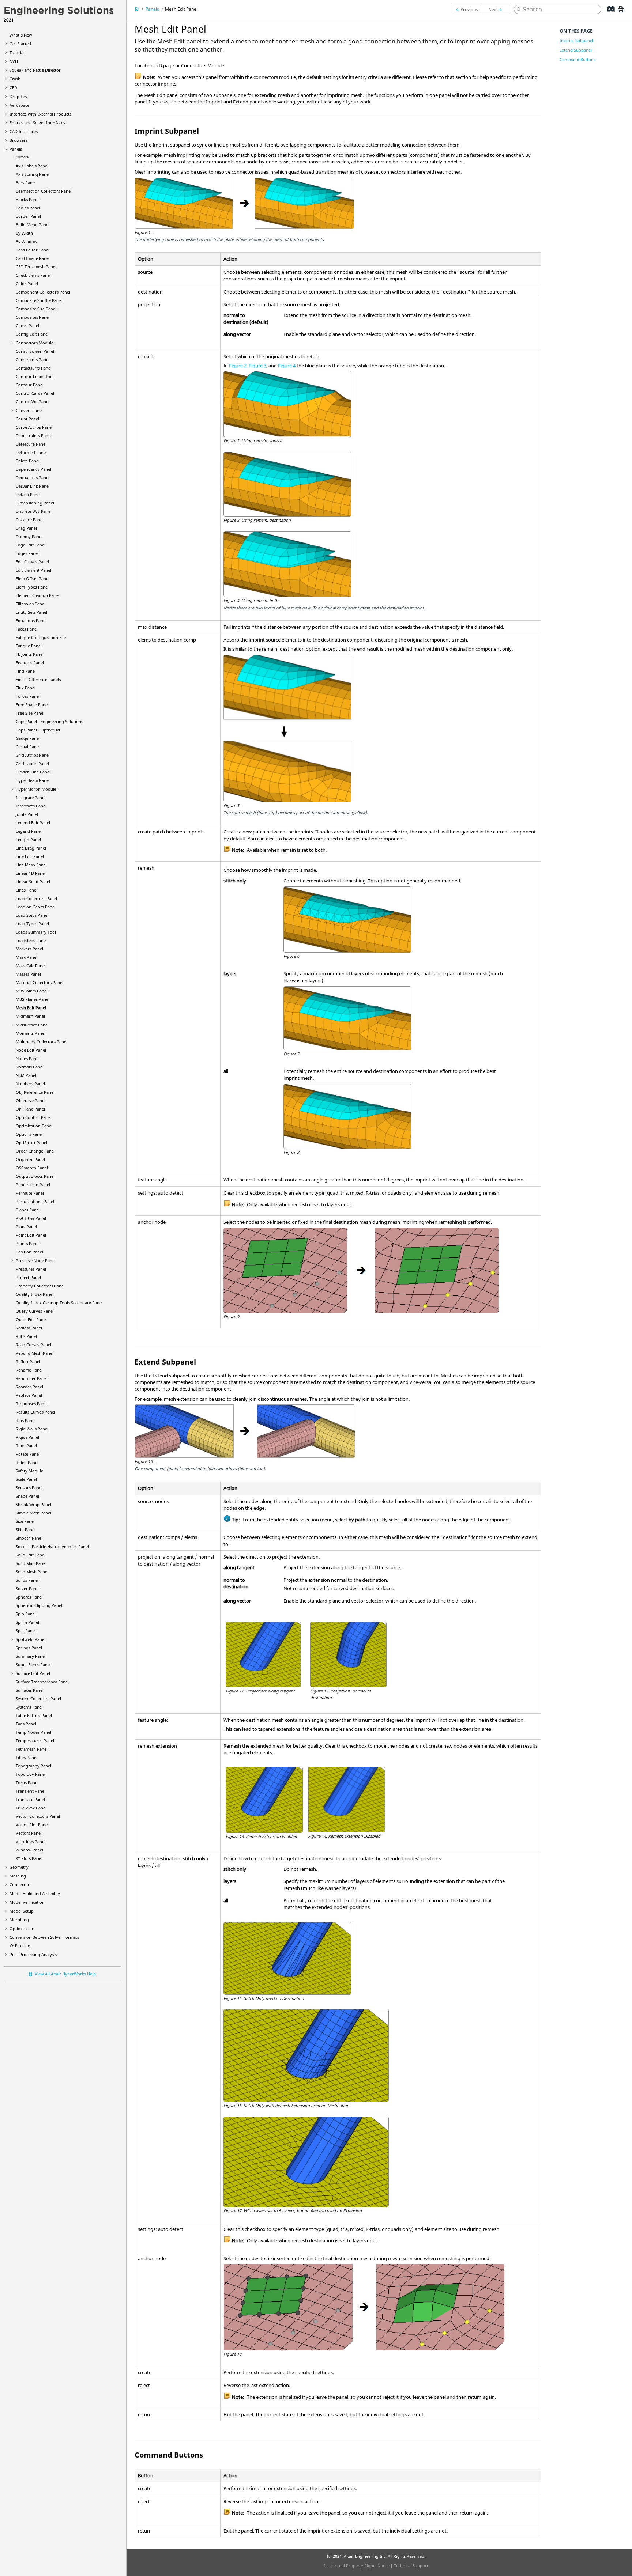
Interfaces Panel (31, 806)
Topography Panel (33, 1766)
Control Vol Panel (33, 402)
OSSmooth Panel (32, 1168)
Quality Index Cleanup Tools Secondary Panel (59, 1303)
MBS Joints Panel (32, 991)
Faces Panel (27, 629)
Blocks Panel (28, 199)
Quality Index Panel (35, 1294)
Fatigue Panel (29, 646)
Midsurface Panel (32, 1025)
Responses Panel (32, 1404)
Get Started (20, 44)
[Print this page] (621, 12)
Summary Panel (31, 1656)
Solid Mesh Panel (32, 1572)
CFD (13, 88)
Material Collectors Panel (39, 982)
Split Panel (26, 1631)
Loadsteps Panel (31, 940)
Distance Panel (30, 520)
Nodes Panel (28, 1058)
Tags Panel (26, 1724)
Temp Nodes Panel (33, 1732)
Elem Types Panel (32, 587)
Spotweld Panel (31, 1639)
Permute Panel (30, 1193)
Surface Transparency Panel (42, 1682)
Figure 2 (238, 366)
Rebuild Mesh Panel (35, 1353)
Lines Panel (27, 890)
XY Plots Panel (29, 1858)
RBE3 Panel (26, 1336)
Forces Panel (28, 696)
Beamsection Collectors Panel (44, 191)
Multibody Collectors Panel (42, 1042)
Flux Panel (26, 688)
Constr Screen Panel (35, 351)
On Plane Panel (30, 1109)
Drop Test (19, 96)
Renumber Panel (32, 1378)
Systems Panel (29, 1707)
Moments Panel (31, 1033)
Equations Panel (31, 621)
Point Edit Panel (31, 1235)
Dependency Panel (33, 469)
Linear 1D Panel (31, 873)
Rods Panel (26, 1446)
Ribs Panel (26, 1420)
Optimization (22, 1928)
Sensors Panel (29, 1488)
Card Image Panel (33, 258)
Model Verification (27, 1902)
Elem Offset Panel (33, 578)
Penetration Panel (33, 1185)
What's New (21, 35)
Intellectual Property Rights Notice (357, 2566)
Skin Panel (26, 1530)
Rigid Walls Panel (32, 1429)
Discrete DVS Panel (34, 511)
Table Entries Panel (34, 1715)
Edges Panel (27, 553)
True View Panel (31, 1808)
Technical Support (411, 2566)
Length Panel (28, 839)
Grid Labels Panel (32, 763)
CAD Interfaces (24, 131)
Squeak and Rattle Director (35, 70)
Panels (16, 149)
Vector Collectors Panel (38, 1816)
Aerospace (19, 105)
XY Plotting (20, 1946)
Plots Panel (26, 1227)
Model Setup (22, 1911)
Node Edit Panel (31, 1050)
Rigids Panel (27, 1437)
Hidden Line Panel (33, 772)
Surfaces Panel (30, 1690)
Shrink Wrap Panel (33, 1504)
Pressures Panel (31, 1269)
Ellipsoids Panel (31, 604)
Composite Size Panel (36, 309)
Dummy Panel (29, 536)
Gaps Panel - (49, 721)
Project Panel (28, 1277)
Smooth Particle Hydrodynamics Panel (52, 1546)
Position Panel (29, 1252)
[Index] (608, 15)
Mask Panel (27, 957)
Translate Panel (30, 1799)
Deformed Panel (31, 452)
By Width (24, 233)
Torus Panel (27, 1783)
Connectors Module (35, 343)
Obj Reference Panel (35, 1092)
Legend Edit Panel (33, 823)
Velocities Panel (31, 1841)
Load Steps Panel (32, 915)
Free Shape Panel (32, 705)
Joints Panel (27, 814)
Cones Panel (27, 326)
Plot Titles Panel (31, 1218)
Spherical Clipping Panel (39, 1605)
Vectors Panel (29, 1833)
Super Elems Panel (33, 1665)
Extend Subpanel (576, 50)
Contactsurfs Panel (34, 368)
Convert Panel (29, 410)
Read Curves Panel (33, 1345)
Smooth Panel (29, 1538)
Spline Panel (27, 1622)
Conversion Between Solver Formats (44, 1937)
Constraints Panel (33, 360)
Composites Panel (33, 317)
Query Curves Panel (35, 1311)
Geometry (19, 1867)
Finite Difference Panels (38, 679)
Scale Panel (26, 1479)
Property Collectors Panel (40, 1286)
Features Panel (30, 663)
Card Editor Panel (33, 250)
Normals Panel (30, 1067)
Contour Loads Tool (35, 376)
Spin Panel (26, 1614)
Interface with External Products (40, 114)
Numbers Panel (30, 1084)
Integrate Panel (31, 797)
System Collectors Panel (38, 1699)
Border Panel (28, 216)
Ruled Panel (27, 1462)
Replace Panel (29, 1395)
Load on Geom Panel (36, 907)
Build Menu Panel (33, 225)
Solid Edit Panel (31, 1555)
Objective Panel (31, 1100)
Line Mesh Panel (31, 865)
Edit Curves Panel (32, 562)
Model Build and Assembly (35, 1893)
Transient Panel (31, 1791)
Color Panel (27, 283)
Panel (33, 780)
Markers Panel (29, 949)
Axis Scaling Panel (33, 174)
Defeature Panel (31, 444)
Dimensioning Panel (35, 503)
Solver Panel (28, 1588)
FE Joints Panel (30, 654)
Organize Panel (30, 1159)
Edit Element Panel (33, 570)
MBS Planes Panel (33, 999)
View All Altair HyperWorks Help (65, 1974)
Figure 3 (257, 366)
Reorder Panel (29, 1387)
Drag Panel (26, 528)
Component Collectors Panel (43, 292)
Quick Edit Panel (31, 1319)
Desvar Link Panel (33, 486)
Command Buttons (578, 59)
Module (36, 789)
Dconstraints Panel (34, 436)
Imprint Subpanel (576, 40)
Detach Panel (28, 494)
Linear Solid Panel (33, 882)
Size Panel (25, 1521)
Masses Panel (28, 974)
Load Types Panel (32, 924)
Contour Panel (30, 385)
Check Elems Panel (33, 275)
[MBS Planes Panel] (466, 10)
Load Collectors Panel (36, 898)
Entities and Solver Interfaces (37, 123)
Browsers (18, 140)
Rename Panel (29, 1370)
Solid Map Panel (31, 1563)
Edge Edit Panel (31, 545)
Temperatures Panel (35, 1741)
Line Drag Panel (31, 848)
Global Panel (28, 747)
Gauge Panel (28, 738)
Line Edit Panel (30, 856)
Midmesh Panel (30, 1016)
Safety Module (29, 1471)
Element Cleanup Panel (38, 595)
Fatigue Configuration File (41, 637)
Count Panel (27, 419)
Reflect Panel (28, 1361)
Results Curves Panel (35, 1412)
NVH (14, 61)
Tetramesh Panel (32, 1749)
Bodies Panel (28, 208)
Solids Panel (27, 1580)
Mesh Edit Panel (31, 1008)
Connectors (20, 1885)
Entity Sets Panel (31, 612)
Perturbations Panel (35, 1201)
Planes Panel (28, 1210)
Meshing (18, 1876)
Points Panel (28, 1243)
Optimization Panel (34, 1126)
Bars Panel (26, 183)
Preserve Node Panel (36, 1261)
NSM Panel (26, 1075)
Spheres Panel (29, 1597)
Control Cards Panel (35, 393)
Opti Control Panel (34, 1117)
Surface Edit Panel (33, 1673)
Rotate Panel (28, 1454)
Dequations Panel (33, 478)
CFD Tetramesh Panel (36, 267)
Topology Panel (31, 1774)
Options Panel (29, 1134)
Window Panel (29, 1850)
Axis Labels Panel (32, 166)
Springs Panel (29, 1648)
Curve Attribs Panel (34, 427)
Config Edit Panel (32, 334)
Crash (15, 79)
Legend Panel (29, 831)
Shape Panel (27, 1496)
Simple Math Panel (33, 1513)
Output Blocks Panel (35, 1176)
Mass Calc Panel (31, 966)
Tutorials (18, 52)
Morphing (19, 1920)
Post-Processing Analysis (33, 1954)
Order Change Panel (35, 1151)
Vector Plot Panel (32, 1825)
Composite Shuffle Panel (39, 300)
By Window (27, 241)
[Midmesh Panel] (497, 10)
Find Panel (26, 671)
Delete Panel (28, 461)
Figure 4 (287, 366)
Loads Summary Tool (36, 932)
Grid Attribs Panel (33, 755)
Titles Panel (27, 1757)
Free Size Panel (30, 713)
